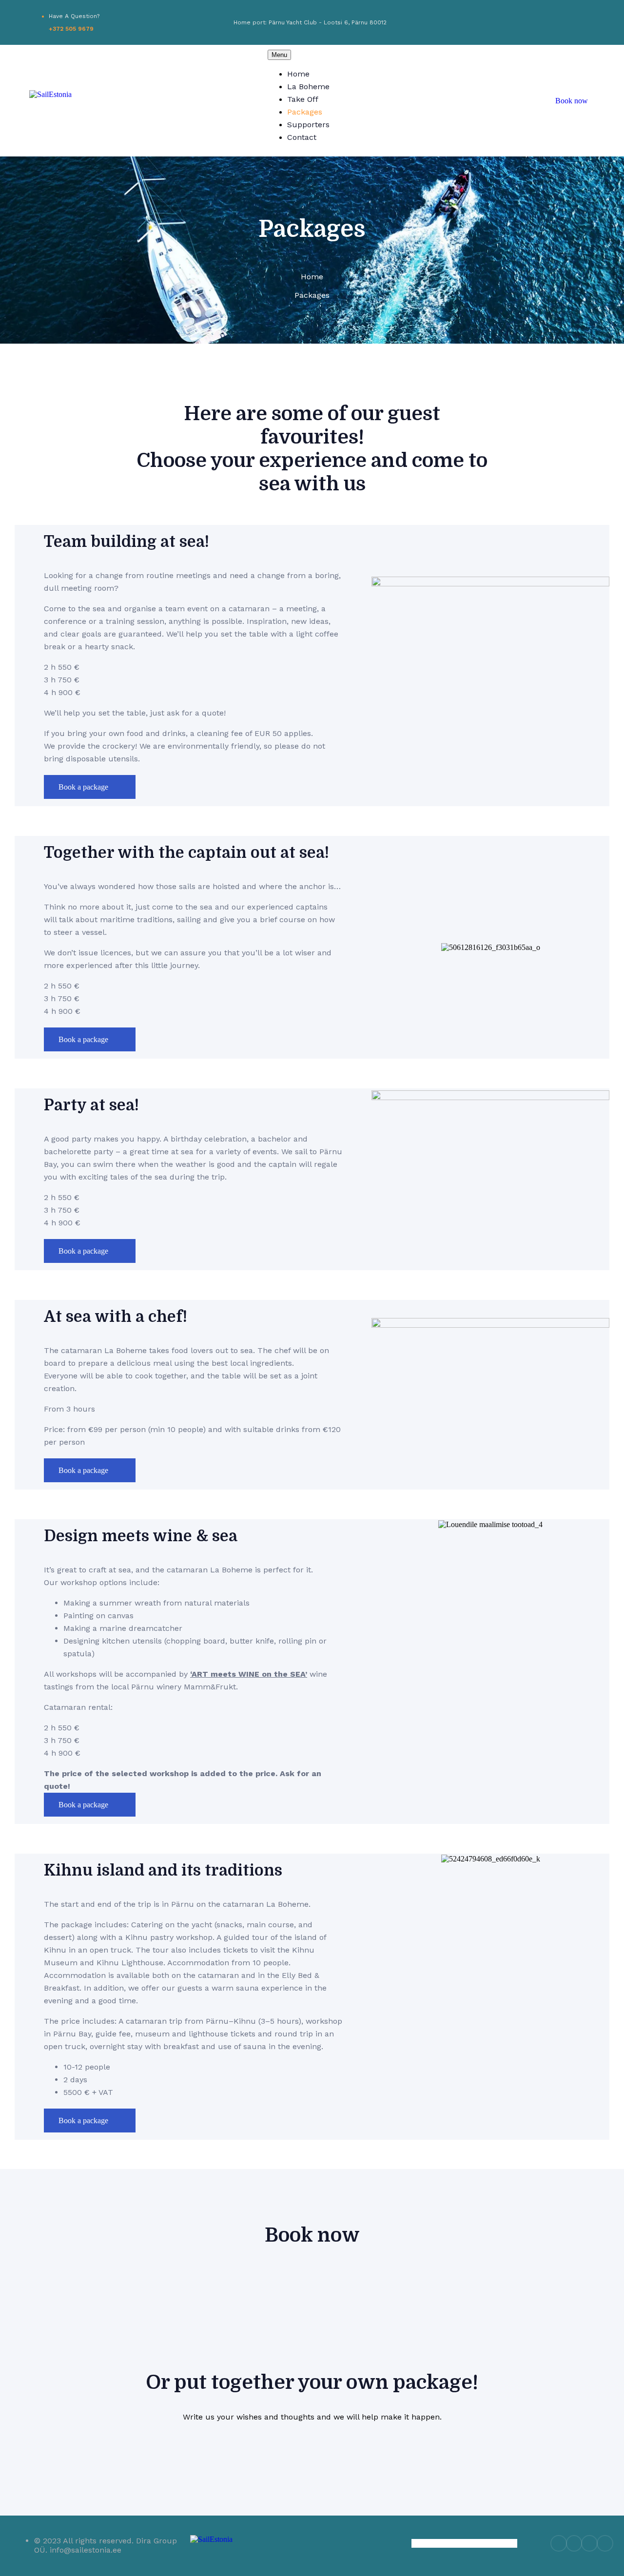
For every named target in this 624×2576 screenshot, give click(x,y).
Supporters (308, 125)
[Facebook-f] (543, 22)
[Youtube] (575, 22)
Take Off (303, 99)
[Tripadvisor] (591, 22)
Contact (302, 137)
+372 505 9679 (71, 29)
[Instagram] (559, 22)
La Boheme (308, 87)
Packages (305, 112)
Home (298, 74)
